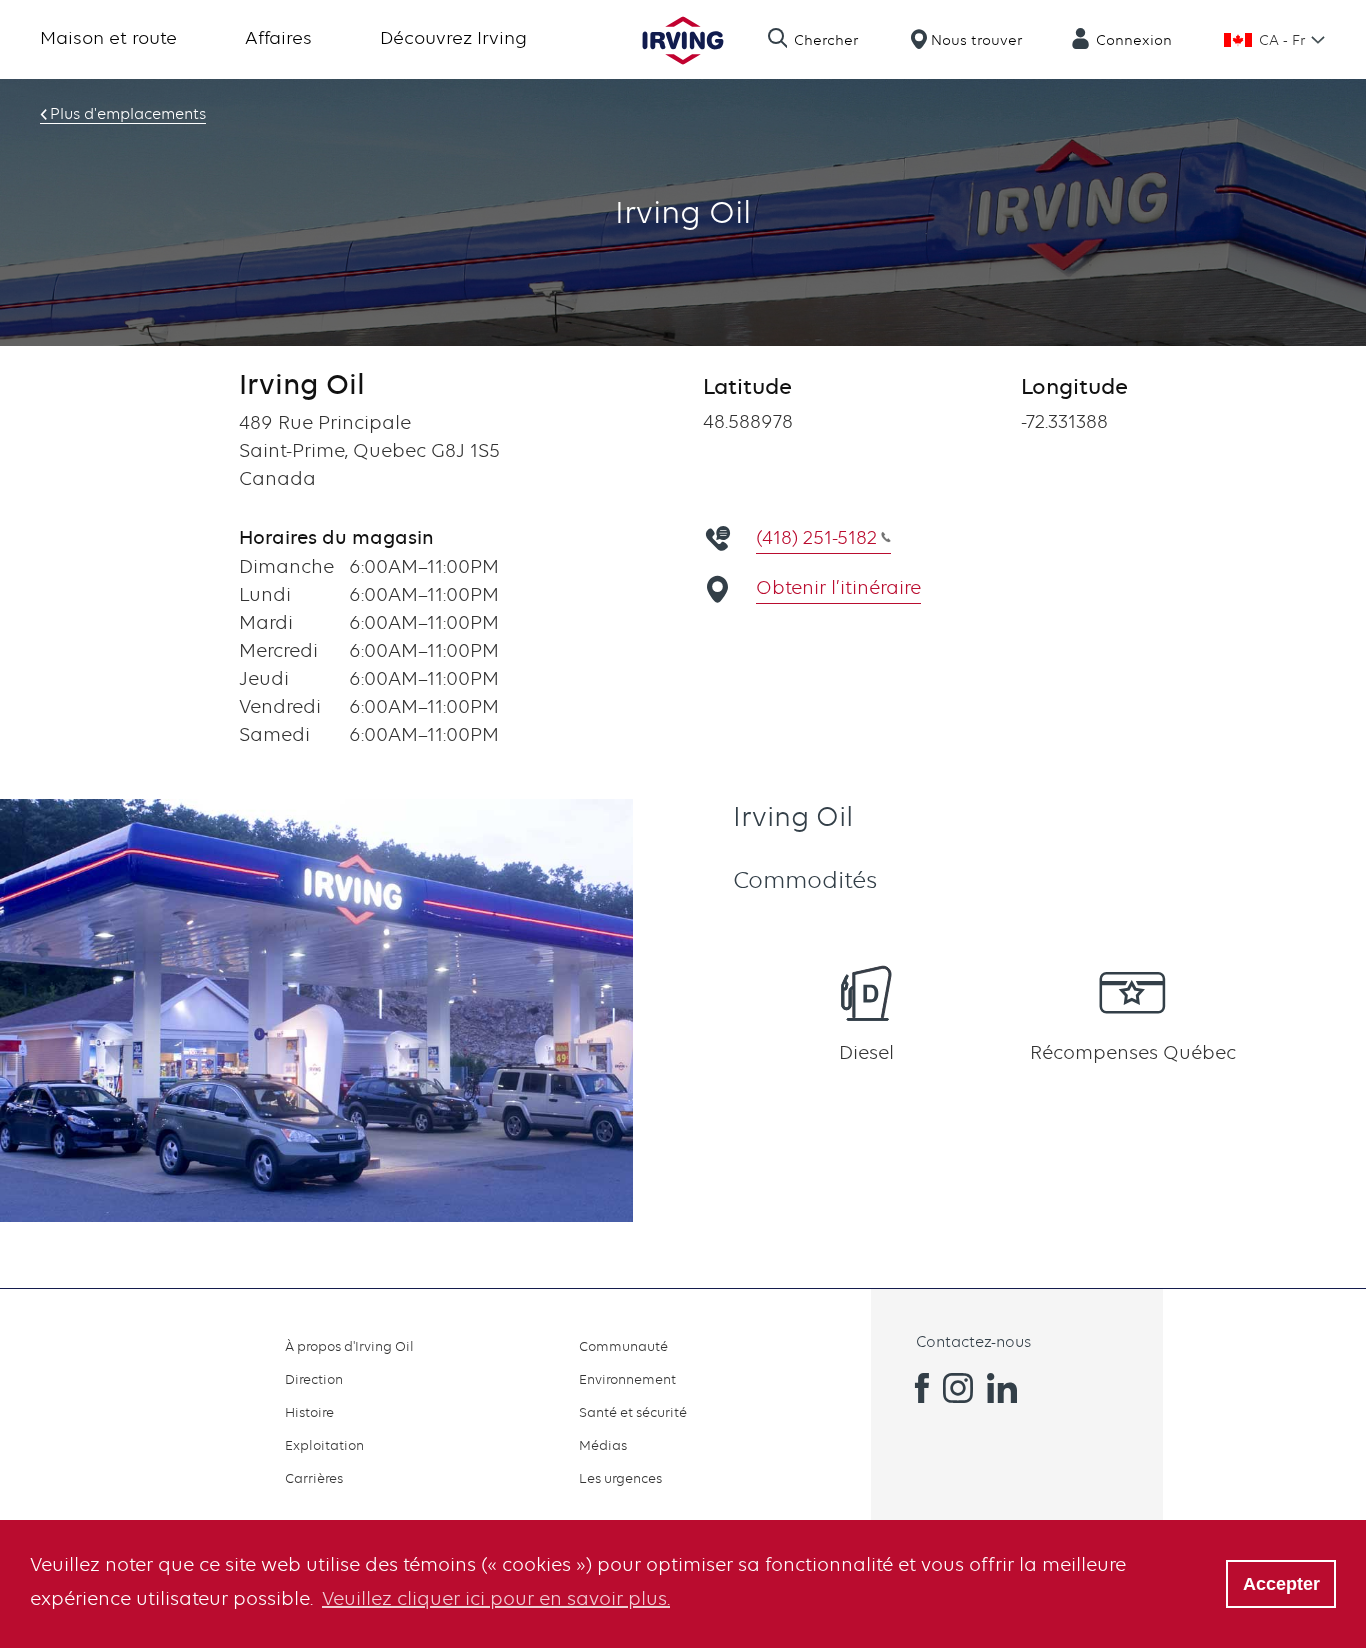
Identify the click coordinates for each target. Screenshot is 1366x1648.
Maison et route (108, 37)
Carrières (314, 1478)
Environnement (627, 1379)
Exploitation (324, 1445)
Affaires (278, 37)
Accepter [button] (1281, 1584)
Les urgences (620, 1478)
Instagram (958, 1388)
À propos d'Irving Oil (349, 1346)
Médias (603, 1445)
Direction (314, 1379)
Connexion (1134, 40)
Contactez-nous (973, 1342)
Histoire (309, 1412)
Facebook (914, 1388)
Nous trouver (977, 40)
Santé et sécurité (633, 1412)
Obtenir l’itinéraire (838, 587)
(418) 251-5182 (816, 537)
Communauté (623, 1346)
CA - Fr (1282, 40)
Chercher (826, 40)
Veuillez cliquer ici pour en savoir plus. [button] (496, 1598)
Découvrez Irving (453, 37)
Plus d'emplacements (128, 114)
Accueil (683, 40)
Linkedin (1002, 1388)
